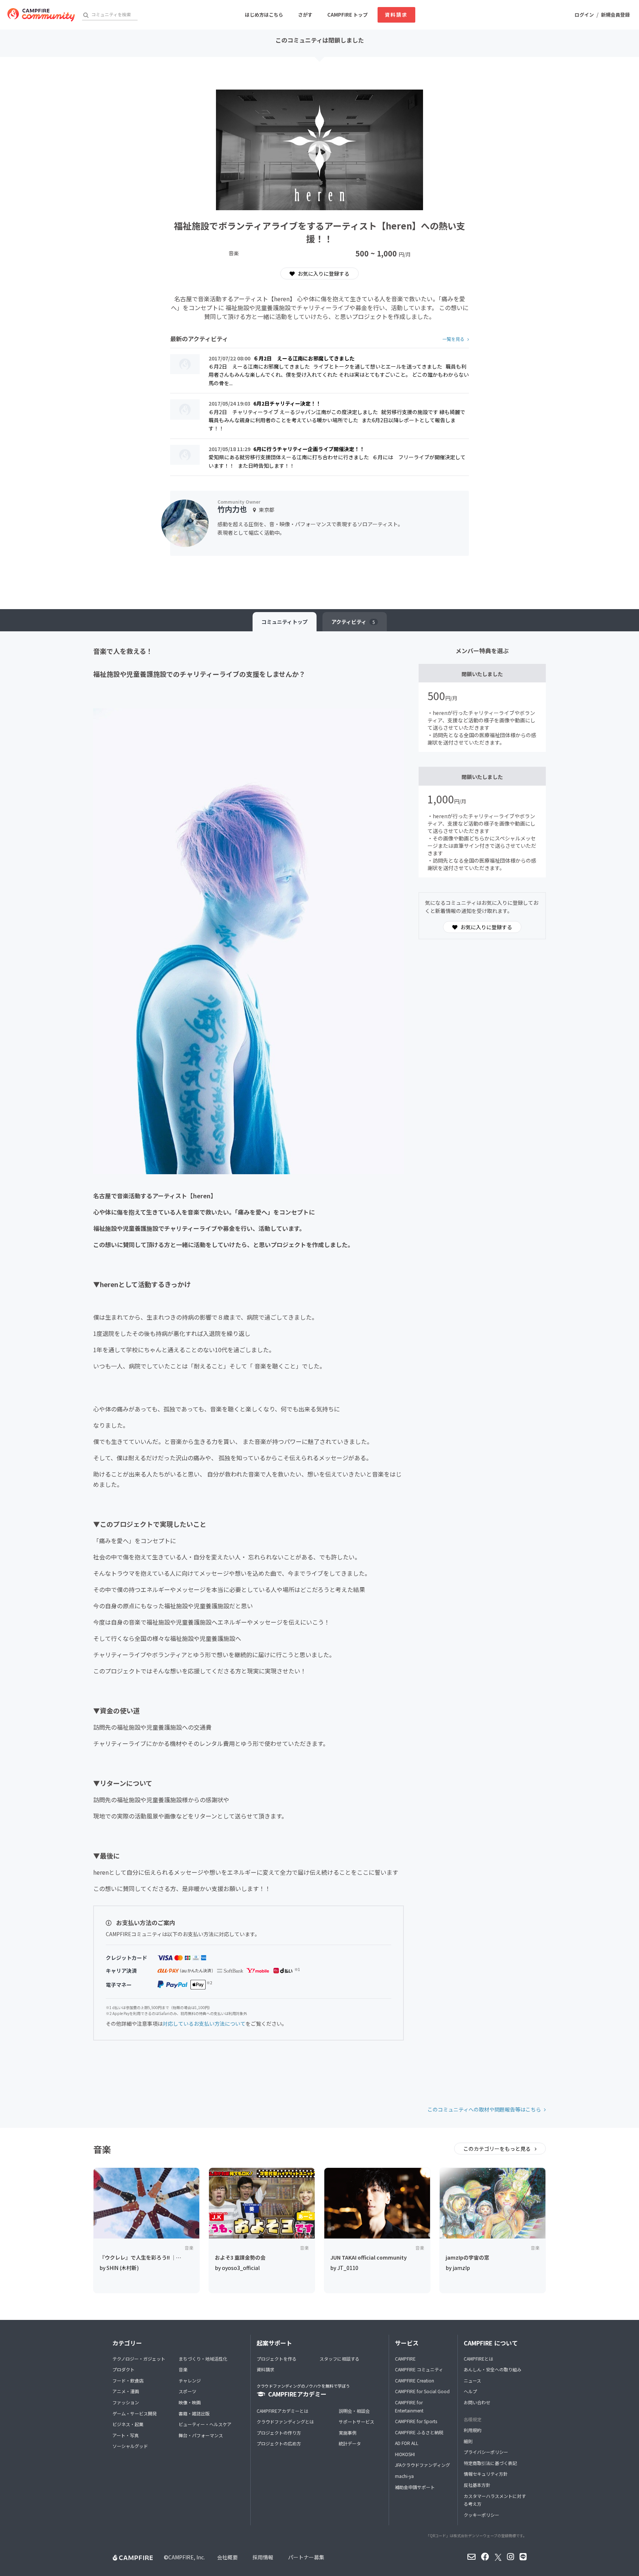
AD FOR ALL (407, 2443)
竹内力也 (232, 509)
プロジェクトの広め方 (279, 2443)
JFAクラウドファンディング (422, 2465)
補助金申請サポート (415, 2487)
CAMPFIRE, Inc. (187, 2557)
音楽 (183, 2369)
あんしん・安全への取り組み (493, 2369)
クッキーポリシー (481, 2515)
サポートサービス (356, 2421)
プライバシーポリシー (486, 2452)
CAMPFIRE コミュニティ (419, 2369)
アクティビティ (353, 622)
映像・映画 (190, 2402)
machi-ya (404, 2476)
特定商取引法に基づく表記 (490, 2463)
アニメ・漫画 (126, 2391)
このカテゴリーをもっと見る (498, 2149)
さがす (305, 15)
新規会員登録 (615, 15)
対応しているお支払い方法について (204, 2023)
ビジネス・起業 (128, 2424)
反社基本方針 (477, 2485)
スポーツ (187, 2391)
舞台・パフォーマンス (201, 2435)
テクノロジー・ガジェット (139, 2359)
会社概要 (227, 2557)
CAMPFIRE (405, 2359)
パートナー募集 (306, 2557)
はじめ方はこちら (264, 15)
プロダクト (124, 2369)
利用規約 (473, 2430)
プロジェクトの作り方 (279, 2433)
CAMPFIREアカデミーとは (283, 2411)
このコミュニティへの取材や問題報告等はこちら (484, 2109)
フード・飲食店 (128, 2380)
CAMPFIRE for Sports (416, 2421)
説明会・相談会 (354, 2411)
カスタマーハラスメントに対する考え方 (495, 2500)
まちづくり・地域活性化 (203, 2359)
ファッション (126, 2402)
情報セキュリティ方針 (486, 2474)
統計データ (350, 2443)
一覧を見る (453, 339)
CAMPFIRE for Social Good (422, 2391)
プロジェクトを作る (277, 2359)
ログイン (584, 15)
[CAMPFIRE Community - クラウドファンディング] (41, 15)
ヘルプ (470, 2391)
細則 (468, 2441)
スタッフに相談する (339, 2359)
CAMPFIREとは (479, 2359)
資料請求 (396, 15)
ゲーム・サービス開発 (135, 2413)
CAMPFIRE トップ (347, 15)
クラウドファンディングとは (285, 2421)
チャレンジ (190, 2380)
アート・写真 (126, 2435)
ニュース (472, 2380)
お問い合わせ (477, 2402)
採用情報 (263, 2557)
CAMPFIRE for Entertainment (409, 2406)
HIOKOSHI (405, 2454)
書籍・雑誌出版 (194, 2413)
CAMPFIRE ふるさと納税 (419, 2432)
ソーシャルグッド (130, 2446)
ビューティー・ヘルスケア (205, 2424)
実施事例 (348, 2433)
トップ (285, 622)
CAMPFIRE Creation (415, 2380)
